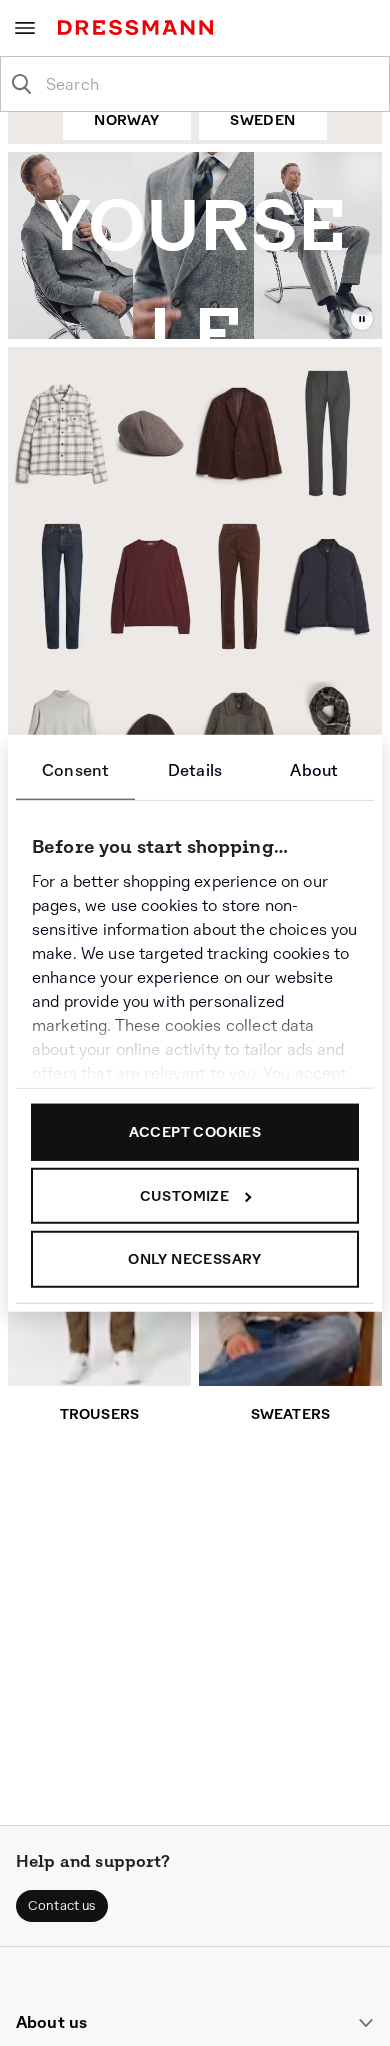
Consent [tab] (75, 770)
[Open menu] (25, 28)
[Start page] (139, 27)
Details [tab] (195, 770)
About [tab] (314, 770)
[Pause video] (362, 319)
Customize (185, 1195)
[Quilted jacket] (330, 589)
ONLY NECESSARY (195, 1259)
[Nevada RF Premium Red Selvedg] (55, 586)
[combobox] (211, 84)
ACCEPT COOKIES (195, 1132)
